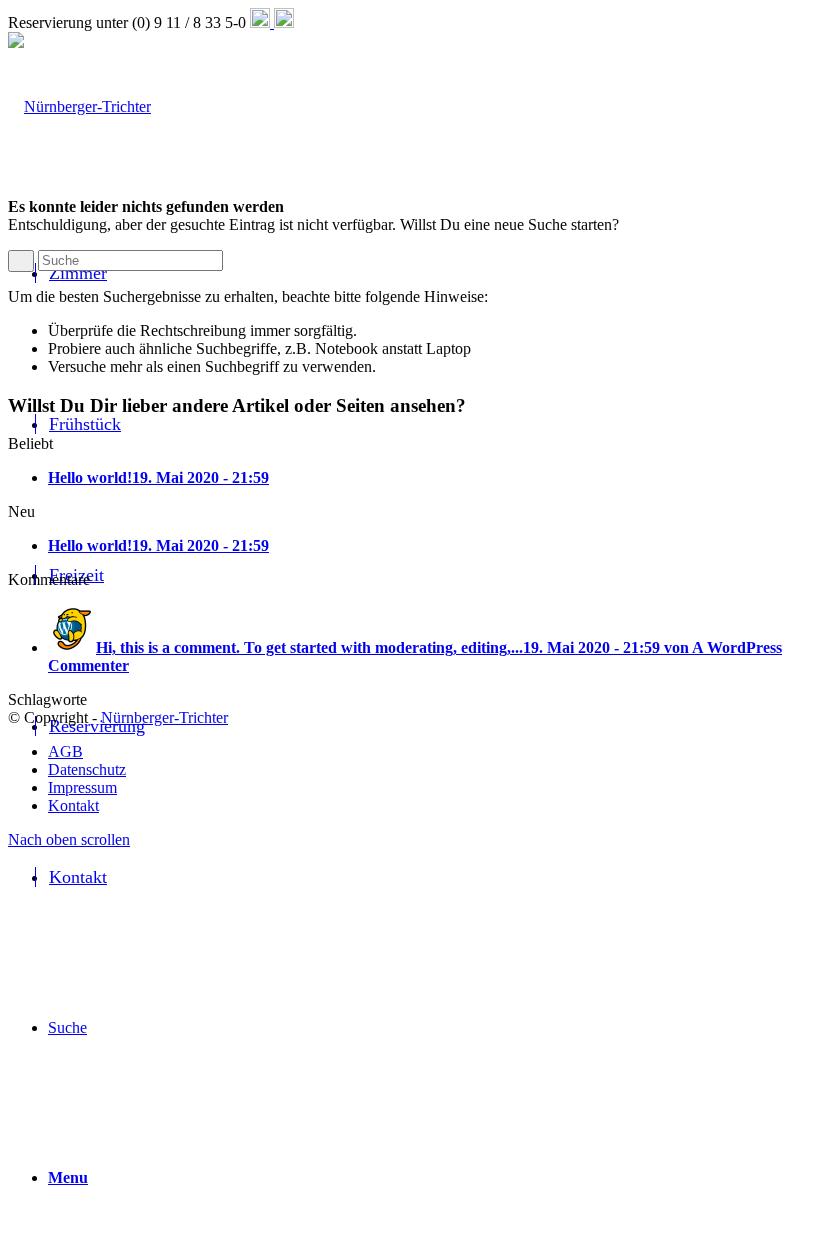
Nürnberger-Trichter (164, 717)
